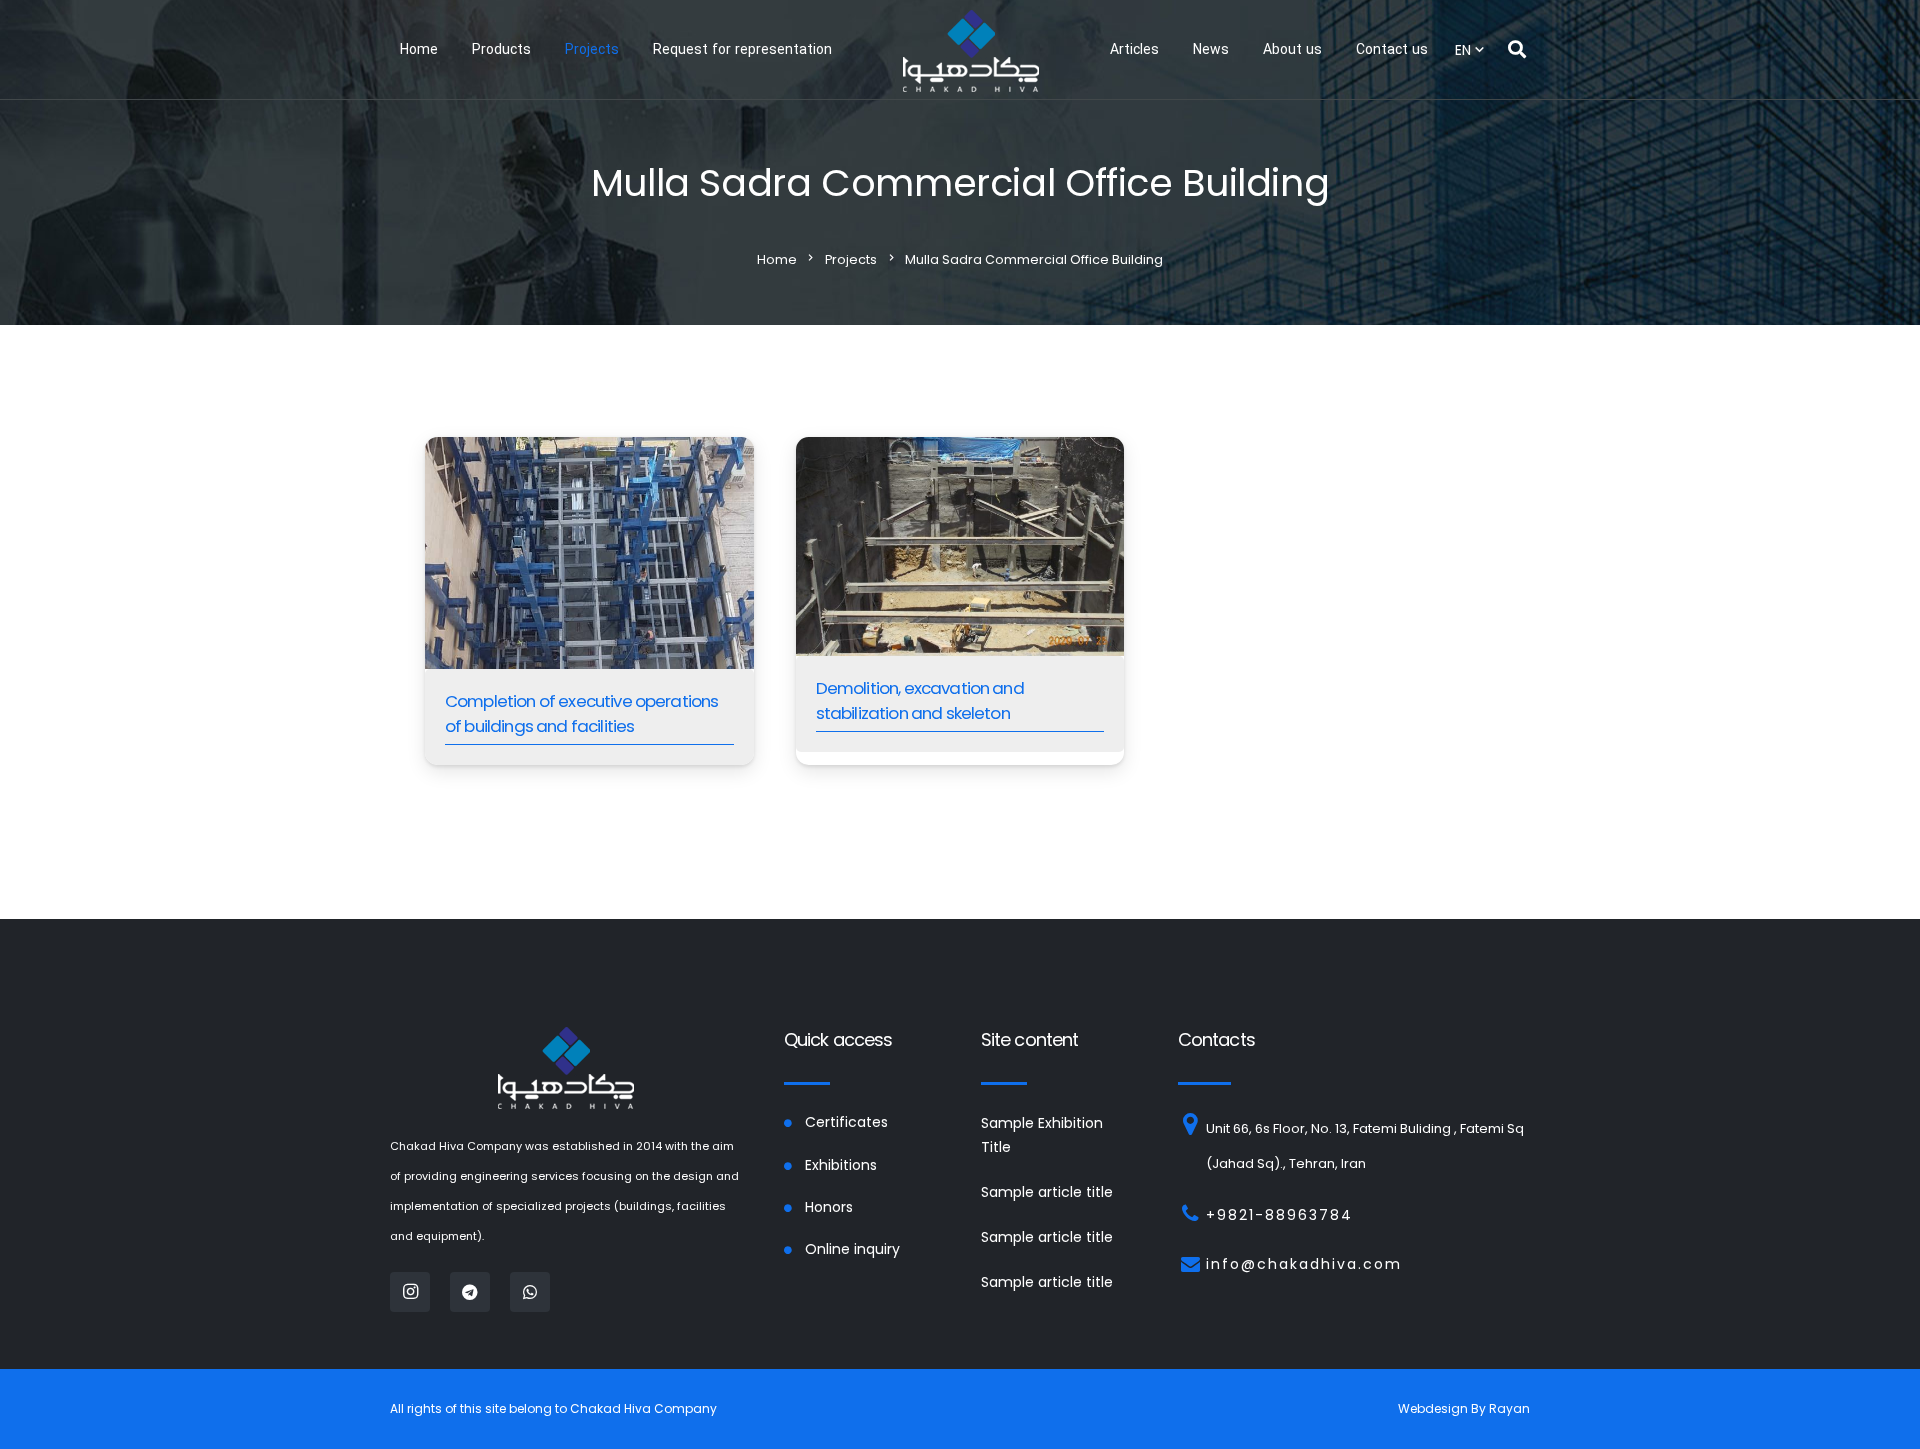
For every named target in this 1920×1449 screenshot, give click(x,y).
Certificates (846, 1122)
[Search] (1517, 49)
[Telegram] (470, 1292)
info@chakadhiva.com (1304, 1264)
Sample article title (1047, 1192)
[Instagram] (410, 1292)
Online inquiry (852, 1249)
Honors (829, 1207)
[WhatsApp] (530, 1292)
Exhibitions (841, 1165)
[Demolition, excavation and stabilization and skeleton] (960, 601)
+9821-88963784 (1279, 1215)
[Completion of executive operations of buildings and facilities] (589, 601)
